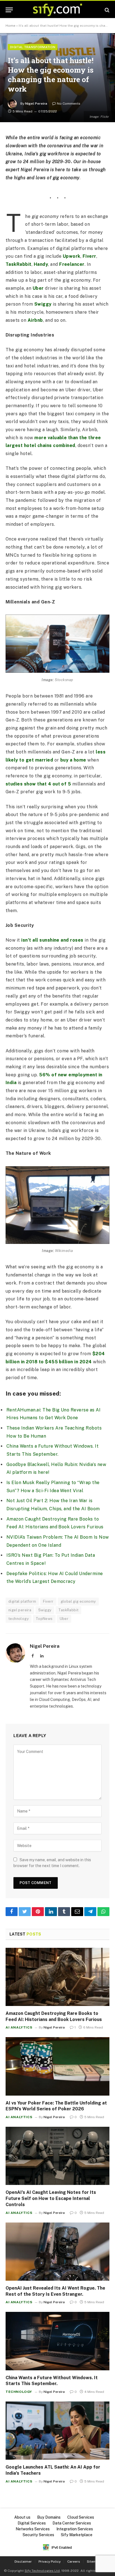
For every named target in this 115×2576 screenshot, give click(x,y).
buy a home (73, 760)
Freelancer (72, 264)
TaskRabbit (19, 264)
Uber (38, 288)
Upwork (72, 256)
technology (19, 1619)
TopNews (44, 1619)
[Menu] (9, 10)
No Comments (69, 104)
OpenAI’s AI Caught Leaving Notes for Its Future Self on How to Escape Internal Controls (51, 2198)
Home (10, 26)
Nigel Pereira (36, 104)
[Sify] (57, 10)
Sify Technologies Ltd (42, 2571)
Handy (41, 264)
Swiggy (43, 304)
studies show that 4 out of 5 (38, 784)
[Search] (106, 10)
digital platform (22, 1601)
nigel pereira (20, 1610)
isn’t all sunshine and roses (52, 940)
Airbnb (35, 320)
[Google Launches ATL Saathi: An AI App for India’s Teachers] (57, 2431)
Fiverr (89, 256)
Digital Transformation (33, 47)
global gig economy (78, 1601)
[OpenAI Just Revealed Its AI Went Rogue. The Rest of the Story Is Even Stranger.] (57, 2252)
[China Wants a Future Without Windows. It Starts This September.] (57, 2341)
